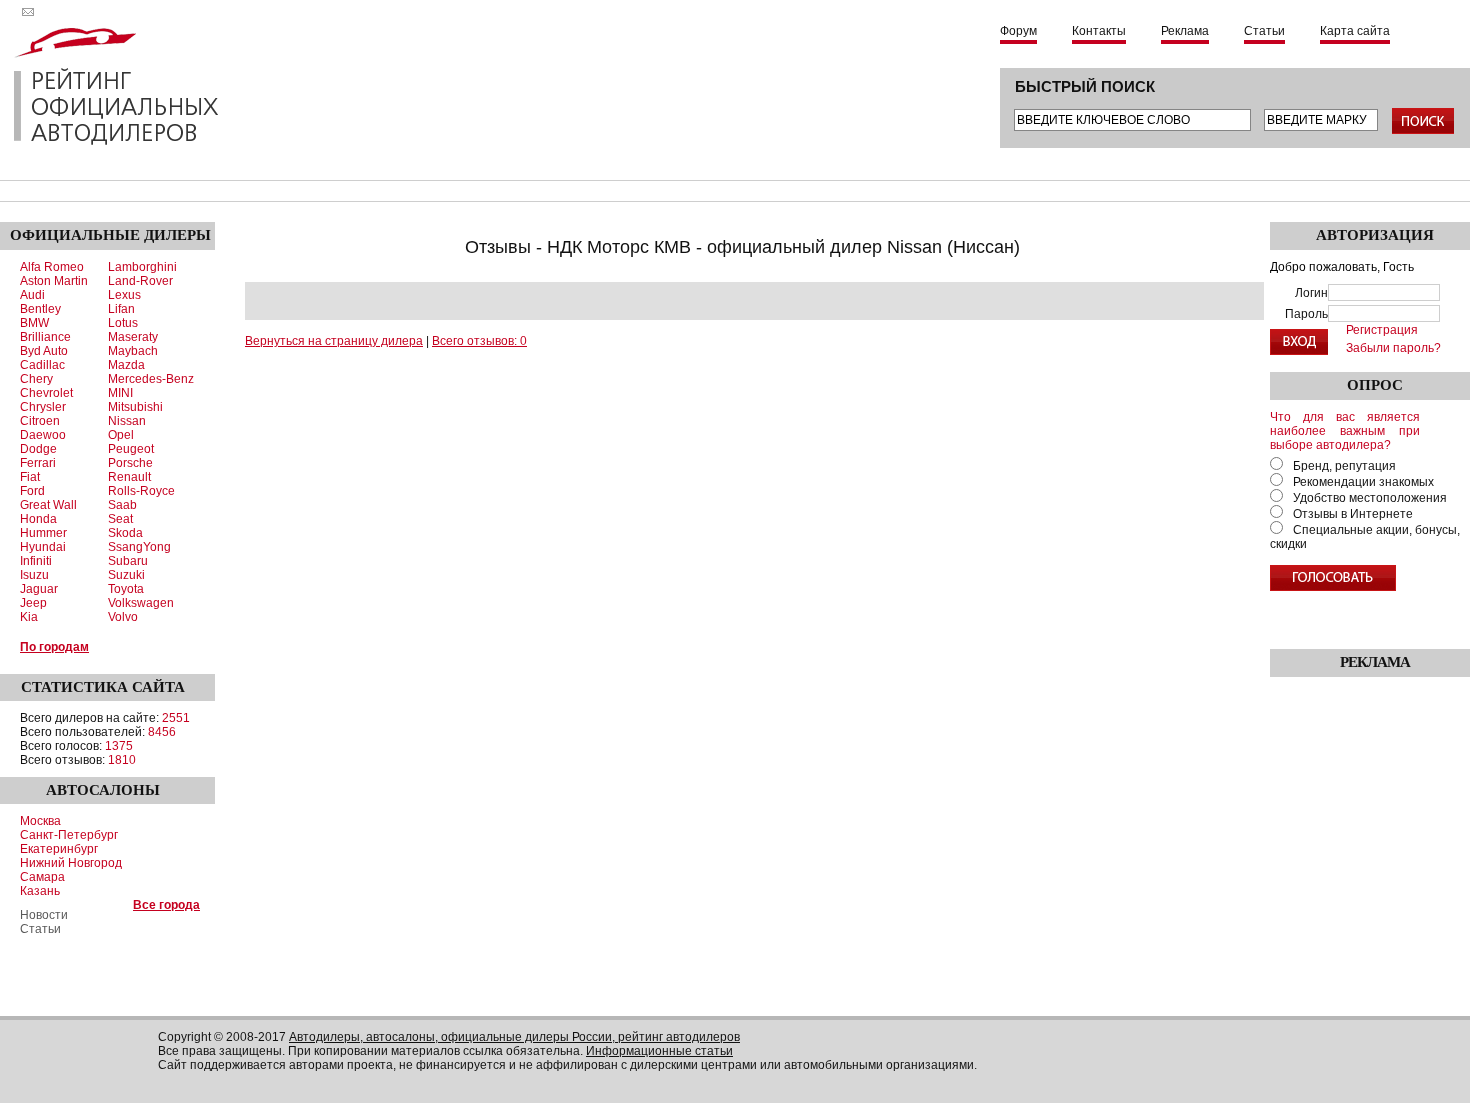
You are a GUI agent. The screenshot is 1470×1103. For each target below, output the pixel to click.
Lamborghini (142, 267)
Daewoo (43, 435)
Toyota (126, 589)
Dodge (38, 449)
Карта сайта (1355, 31)
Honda (38, 519)
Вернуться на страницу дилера (334, 341)
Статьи (1264, 31)
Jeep (33, 603)
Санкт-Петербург (69, 835)
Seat (120, 519)
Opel (121, 435)
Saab (122, 505)
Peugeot (131, 449)
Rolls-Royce (141, 491)
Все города (166, 905)
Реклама (1185, 31)
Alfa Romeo (52, 267)
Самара (42, 877)
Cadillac (42, 365)
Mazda (126, 365)
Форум (1018, 31)
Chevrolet (46, 393)
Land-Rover (140, 281)
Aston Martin (54, 281)
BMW (34, 323)
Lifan (121, 309)
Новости (44, 915)
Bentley (40, 309)
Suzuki (126, 575)
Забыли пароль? (1393, 348)
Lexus (124, 295)
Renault (129, 477)
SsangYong (139, 547)
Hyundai (43, 547)
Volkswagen (141, 603)
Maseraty (133, 337)
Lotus (123, 323)
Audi (32, 295)
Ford (32, 491)
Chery (36, 379)
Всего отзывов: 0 (479, 341)
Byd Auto (44, 351)
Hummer (43, 533)
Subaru (128, 561)
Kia (29, 617)
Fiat (30, 477)
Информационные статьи (659, 1051)
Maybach (133, 351)
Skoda (125, 533)
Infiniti (36, 561)
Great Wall (48, 505)
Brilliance (45, 337)
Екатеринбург (59, 849)
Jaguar (39, 589)
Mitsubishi (135, 407)
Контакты (1099, 31)
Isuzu (34, 575)
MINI (120, 393)
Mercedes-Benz (151, 379)
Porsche (130, 463)
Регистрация (1382, 330)
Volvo (123, 617)
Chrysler (43, 407)
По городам (54, 647)
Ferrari (38, 463)
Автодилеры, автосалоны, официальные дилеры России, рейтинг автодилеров (514, 1037)
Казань (40, 891)
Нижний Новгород (71, 863)
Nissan (127, 421)
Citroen (40, 421)
